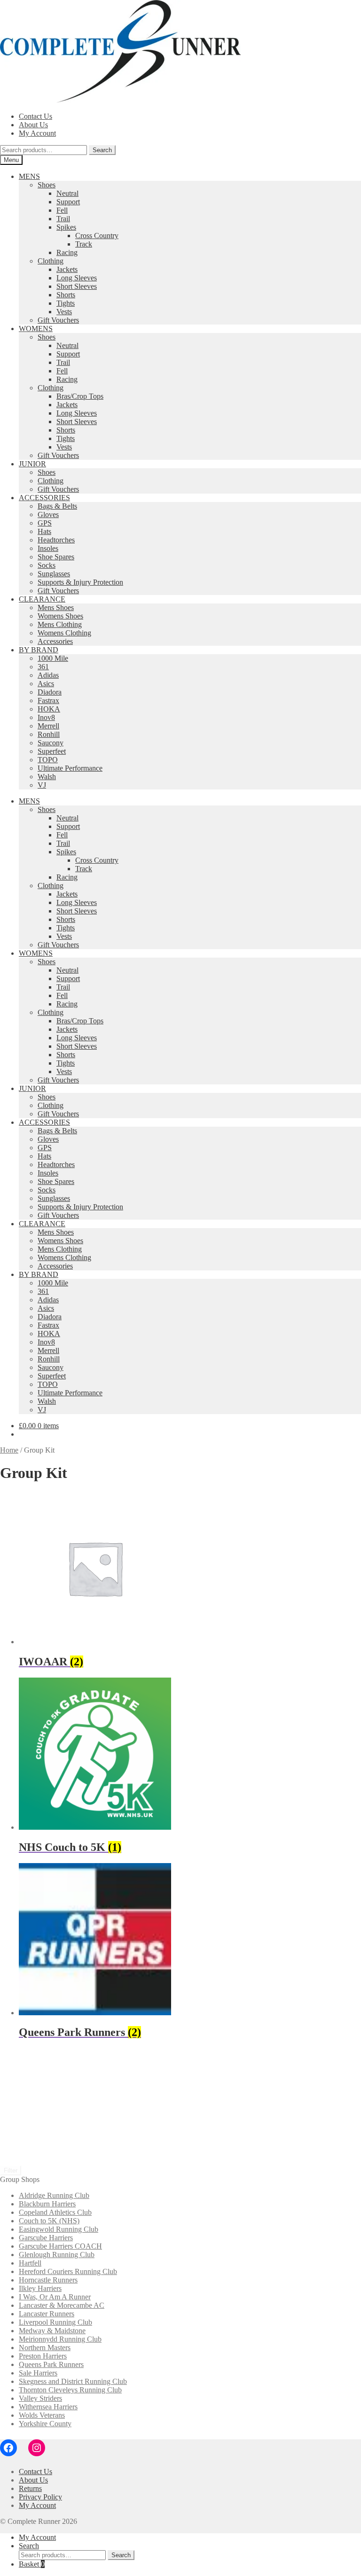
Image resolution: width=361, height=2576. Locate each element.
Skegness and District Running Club (73, 2381)
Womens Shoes (60, 616)
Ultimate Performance (70, 768)
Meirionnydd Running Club (60, 2339)
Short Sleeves (77, 286)
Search (102, 150)
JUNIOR (32, 464)
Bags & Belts (57, 506)
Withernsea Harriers (48, 2407)
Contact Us (35, 116)
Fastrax (48, 700)
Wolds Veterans (42, 2415)
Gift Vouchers (58, 320)
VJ (42, 785)
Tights (66, 303)
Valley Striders (40, 2398)
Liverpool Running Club (55, 2322)
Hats (44, 531)
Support (68, 202)
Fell (62, 210)
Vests (64, 312)
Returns (30, 2488)
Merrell (48, 726)
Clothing (51, 261)
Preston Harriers (43, 2356)
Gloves (48, 514)
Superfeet (52, 751)
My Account (37, 133)
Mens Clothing (60, 624)
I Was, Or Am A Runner (55, 2297)
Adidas (48, 675)
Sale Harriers (38, 2373)
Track (84, 244)
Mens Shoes (56, 607)
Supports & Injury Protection (80, 582)
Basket (32, 2564)
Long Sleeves (77, 278)
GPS (45, 523)
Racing (67, 252)
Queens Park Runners (51, 2364)
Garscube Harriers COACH (60, 2246)
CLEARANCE (42, 599)
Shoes (47, 185)
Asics (46, 684)
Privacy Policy (40, 2497)
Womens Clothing (64, 633)
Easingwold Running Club (59, 2229)
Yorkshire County (45, 2424)
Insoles (48, 548)
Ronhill (49, 734)
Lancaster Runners (47, 2314)
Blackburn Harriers (47, 2204)
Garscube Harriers (46, 2238)
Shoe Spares (56, 557)
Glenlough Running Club (57, 2255)
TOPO (48, 760)
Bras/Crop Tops (80, 396)
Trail (63, 219)
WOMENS (36, 329)
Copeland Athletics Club (55, 2212)
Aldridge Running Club (54, 2195)
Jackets (67, 269)
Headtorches (56, 540)
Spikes (66, 227)
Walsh (47, 777)
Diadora (50, 692)
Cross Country (97, 236)
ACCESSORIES (44, 498)
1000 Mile (53, 658)
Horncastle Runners (48, 2280)
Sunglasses (54, 574)
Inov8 (46, 717)
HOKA (49, 709)
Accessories (55, 641)
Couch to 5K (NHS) (49, 2221)
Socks (47, 565)
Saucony (51, 743)
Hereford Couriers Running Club (68, 2271)
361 (43, 667)
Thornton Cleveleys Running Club (70, 2390)
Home (9, 1450)
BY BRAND (39, 650)
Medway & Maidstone (52, 2331)
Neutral (67, 193)
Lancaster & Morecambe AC (62, 2305)
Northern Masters (45, 2348)
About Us (33, 125)
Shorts (66, 295)
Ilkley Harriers (40, 2288)
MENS (29, 176)
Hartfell (30, 2263)
